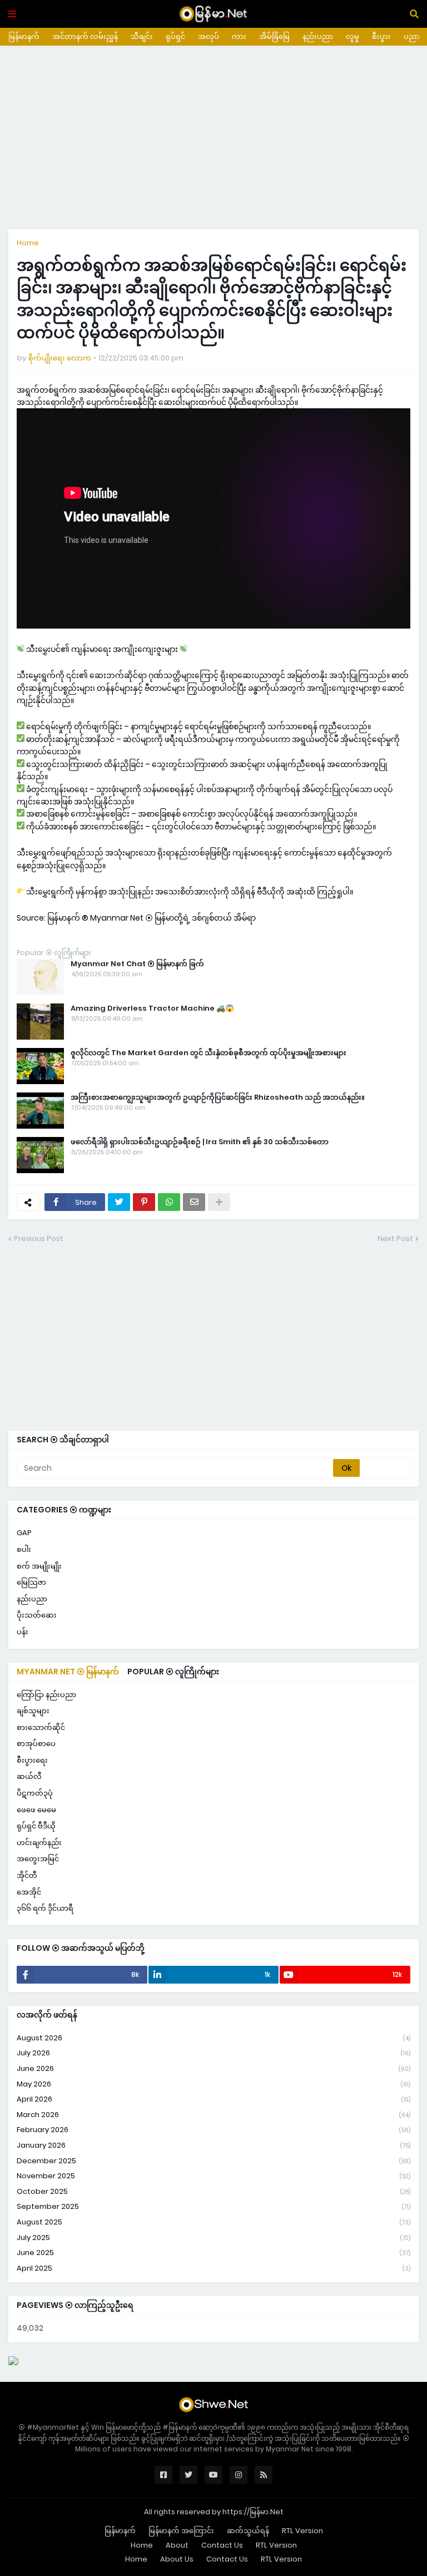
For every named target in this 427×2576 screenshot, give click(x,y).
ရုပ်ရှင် (175, 36)
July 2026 (213, 2053)
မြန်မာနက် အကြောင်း (181, 2531)
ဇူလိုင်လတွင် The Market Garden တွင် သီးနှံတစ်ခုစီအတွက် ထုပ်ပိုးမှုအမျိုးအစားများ (208, 1053)
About (177, 2545)
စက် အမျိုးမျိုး (39, 1566)
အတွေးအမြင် (38, 1859)
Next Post (395, 1238)
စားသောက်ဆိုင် (41, 1727)
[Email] (194, 1202)
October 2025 (213, 2191)
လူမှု (352, 36)
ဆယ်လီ (29, 1776)
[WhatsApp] (169, 1202)
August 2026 (213, 2038)
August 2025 (213, 2222)
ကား (239, 36)
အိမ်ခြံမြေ (274, 36)
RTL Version (302, 2531)
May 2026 (213, 2084)
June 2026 (213, 2068)
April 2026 (213, 2099)
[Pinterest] (144, 1202)
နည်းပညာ (318, 36)
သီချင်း (142, 36)
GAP (24, 1533)
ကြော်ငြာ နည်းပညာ (46, 1695)
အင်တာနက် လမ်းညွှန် (85, 36)
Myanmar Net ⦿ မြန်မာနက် (68, 1672)
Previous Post (39, 1238)
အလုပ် (208, 36)
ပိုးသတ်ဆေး (37, 1615)
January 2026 (213, 2145)
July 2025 (213, 2238)
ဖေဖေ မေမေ (36, 1810)
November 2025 (213, 2176)
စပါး (24, 1549)
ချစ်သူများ (33, 1711)
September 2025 (213, 2206)
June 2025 (213, 2253)
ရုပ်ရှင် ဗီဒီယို (36, 1826)
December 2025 (213, 2161)
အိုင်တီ (27, 1875)
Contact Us (222, 2545)
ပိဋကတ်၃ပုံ (35, 1793)
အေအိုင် (29, 1892)
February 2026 (213, 2130)
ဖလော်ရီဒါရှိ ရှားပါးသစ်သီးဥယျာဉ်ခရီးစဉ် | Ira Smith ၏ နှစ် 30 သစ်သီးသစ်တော (200, 1142)
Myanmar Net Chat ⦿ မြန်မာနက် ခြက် (137, 964)
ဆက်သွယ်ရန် (248, 2531)
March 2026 (213, 2115)
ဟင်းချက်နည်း (39, 1843)
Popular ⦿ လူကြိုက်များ (173, 1672)
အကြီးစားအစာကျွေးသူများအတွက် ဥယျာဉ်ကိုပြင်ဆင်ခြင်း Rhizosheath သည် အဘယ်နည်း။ (218, 1097)
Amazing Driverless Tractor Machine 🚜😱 (152, 1008)
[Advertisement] (213, 137)
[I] (14, 2361)
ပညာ (412, 36)
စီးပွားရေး (32, 1760)
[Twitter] (119, 1202)
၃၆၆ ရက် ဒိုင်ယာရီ (45, 1908)
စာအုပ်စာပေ (36, 1744)
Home (28, 243)
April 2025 (213, 2268)
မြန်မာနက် (24, 36)
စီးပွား (381, 36)
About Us (177, 2559)
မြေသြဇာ (31, 1582)
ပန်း (23, 1632)
